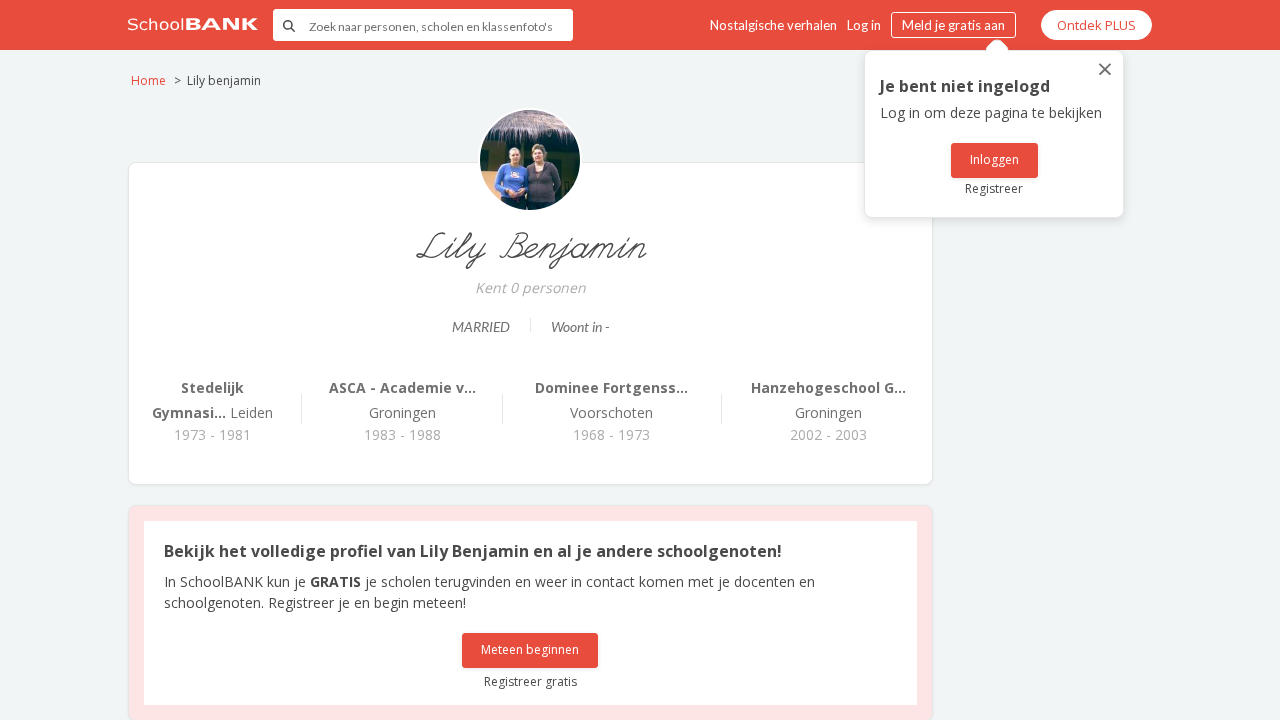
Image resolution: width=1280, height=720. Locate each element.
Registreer (994, 188)
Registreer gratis (530, 681)
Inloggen (994, 159)
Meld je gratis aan (953, 25)
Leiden (212, 400)
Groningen (402, 400)
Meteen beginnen (530, 649)
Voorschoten (611, 400)
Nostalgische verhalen (773, 25)
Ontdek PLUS (1096, 25)
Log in (864, 25)
